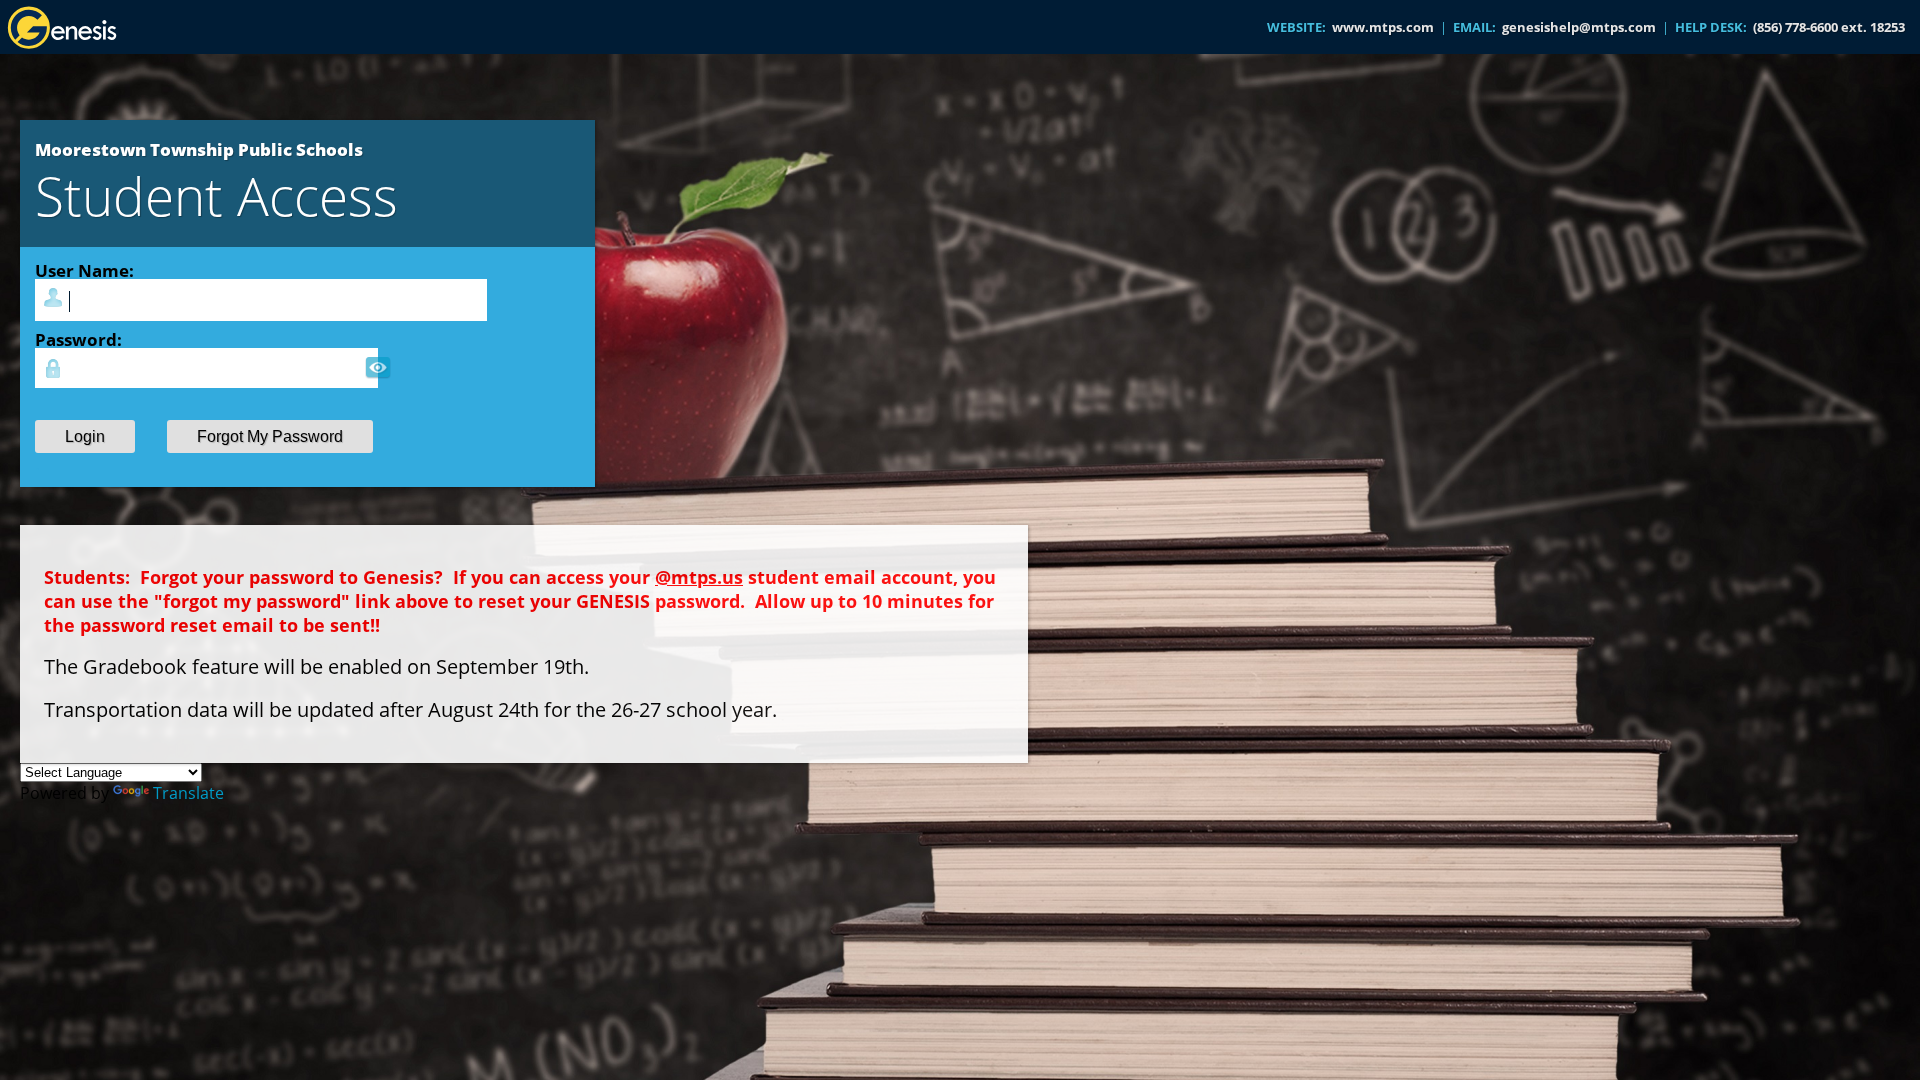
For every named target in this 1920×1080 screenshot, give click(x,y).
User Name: (84, 270)
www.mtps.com (1383, 27)
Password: (78, 339)
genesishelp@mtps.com (1579, 27)
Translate (188, 793)
